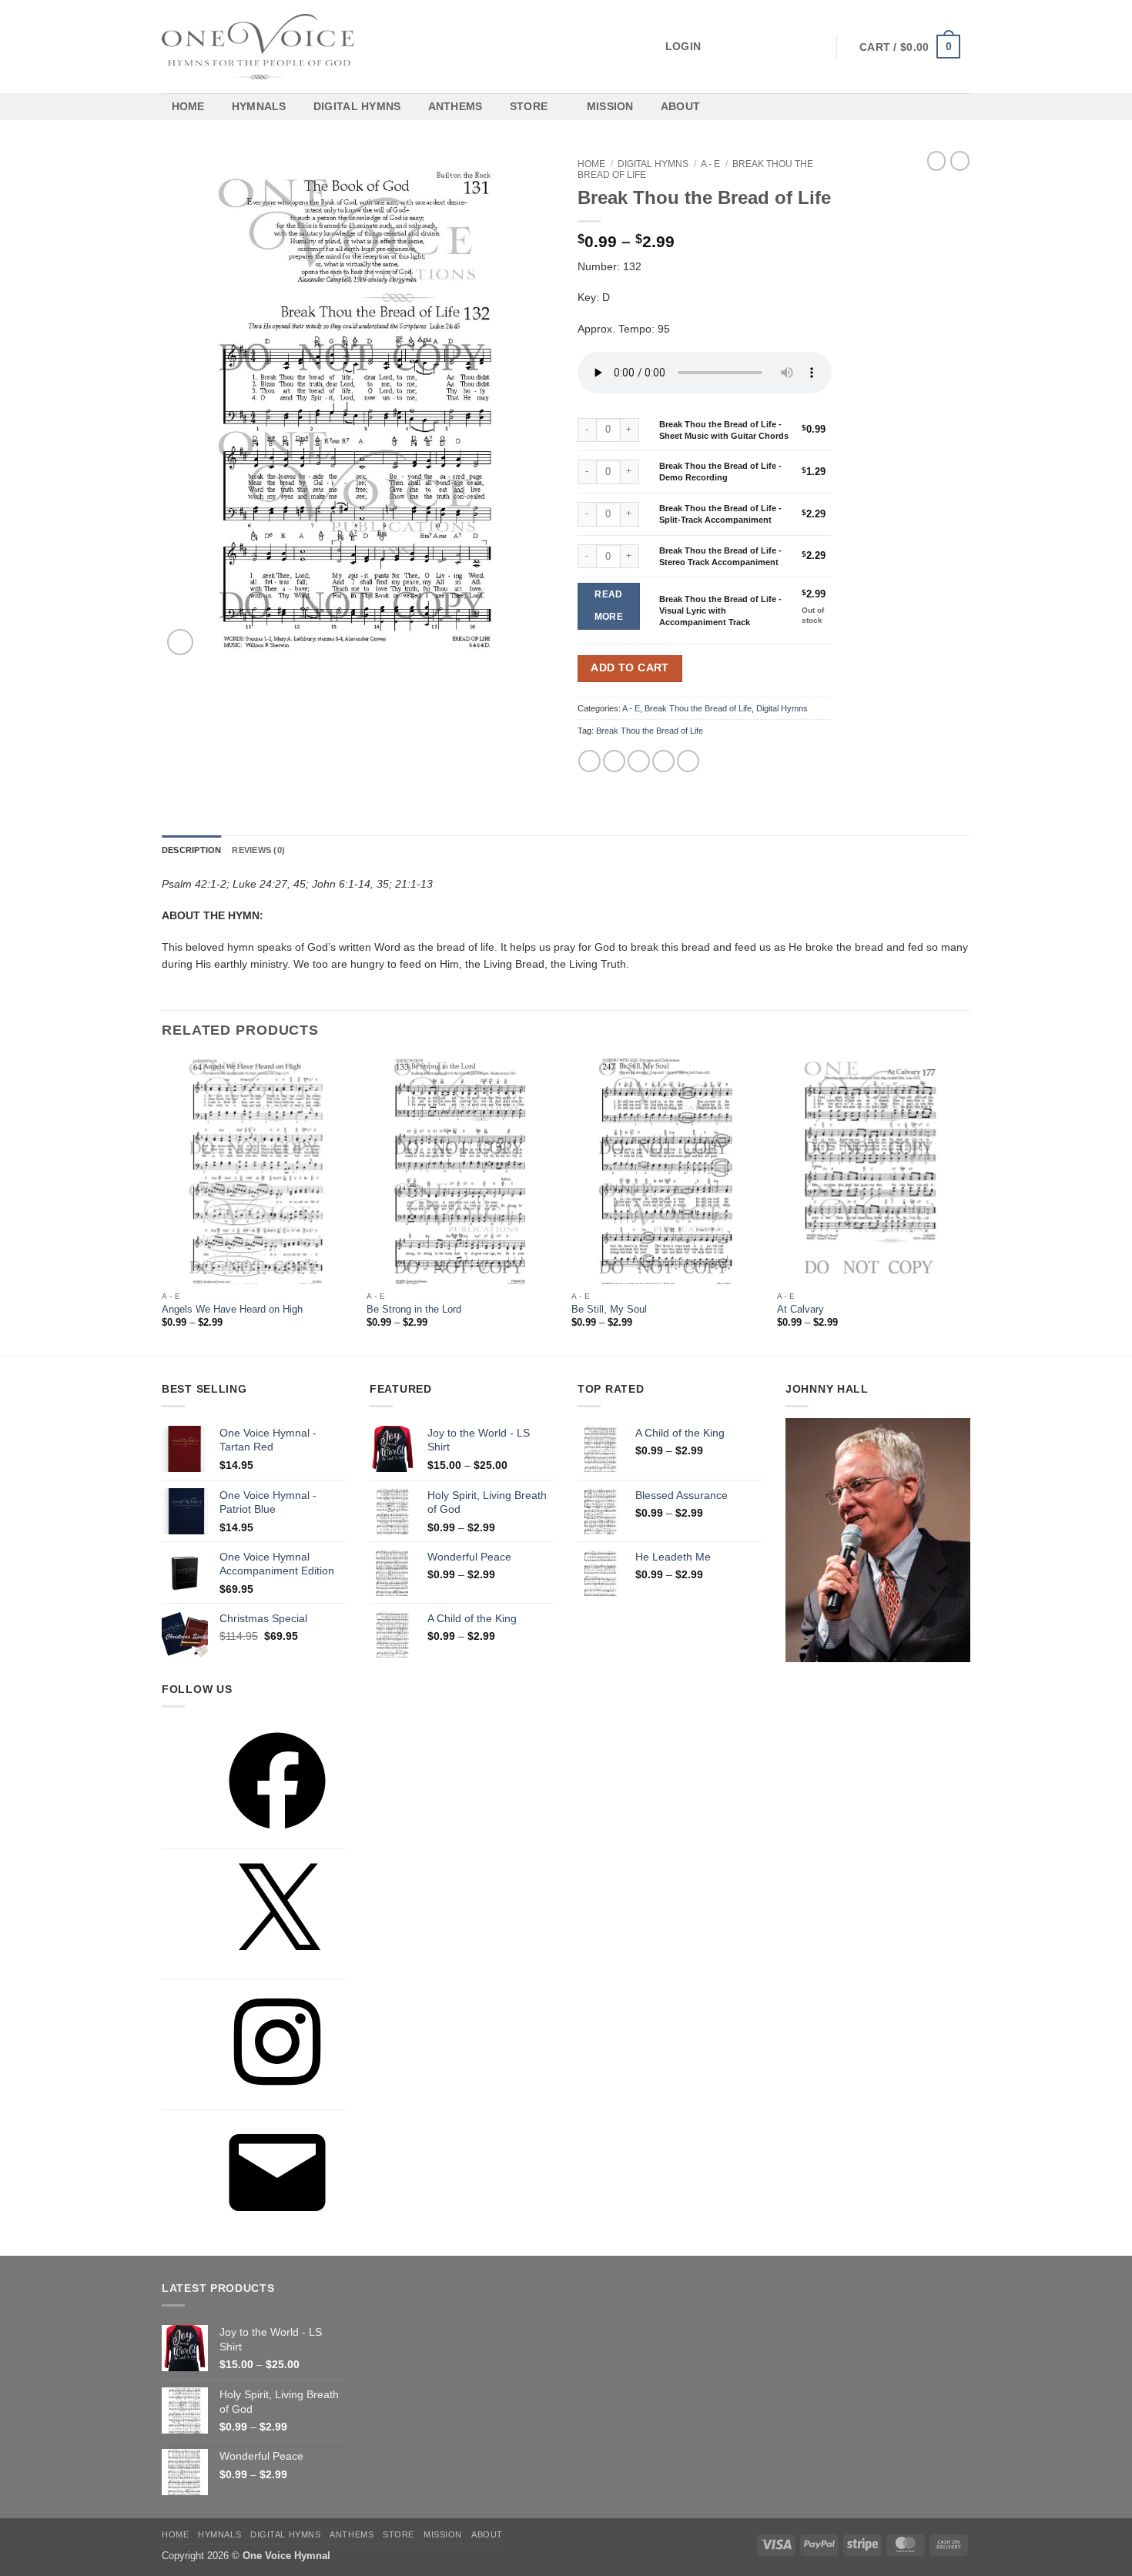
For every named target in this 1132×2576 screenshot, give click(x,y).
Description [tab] (191, 850)
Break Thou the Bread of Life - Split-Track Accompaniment (720, 514)
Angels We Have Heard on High (232, 1310)
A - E (710, 164)
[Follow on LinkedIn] (797, 46)
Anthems (455, 106)
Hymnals (259, 106)
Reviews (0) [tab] (258, 850)
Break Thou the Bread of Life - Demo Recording (720, 472)
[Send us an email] (779, 46)
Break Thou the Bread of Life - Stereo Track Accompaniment (720, 556)
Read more (609, 606)
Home (188, 106)
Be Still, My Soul (609, 1310)
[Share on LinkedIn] (688, 761)
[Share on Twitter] (614, 761)
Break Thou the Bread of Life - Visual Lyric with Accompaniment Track (720, 611)
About (680, 106)
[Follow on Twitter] (762, 46)
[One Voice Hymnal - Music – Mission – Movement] (258, 47)
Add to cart (630, 668)
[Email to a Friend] (639, 761)
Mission (610, 106)
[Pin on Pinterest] (663, 761)
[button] (626, 47)
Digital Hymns (357, 106)
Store (529, 106)
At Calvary (800, 1310)
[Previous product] (960, 161)
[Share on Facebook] (589, 761)
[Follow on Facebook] (726, 46)
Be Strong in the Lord (414, 1310)
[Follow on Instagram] (744, 46)
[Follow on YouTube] (815, 46)
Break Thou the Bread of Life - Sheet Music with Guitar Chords (724, 430)
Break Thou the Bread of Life (698, 708)
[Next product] (937, 161)
